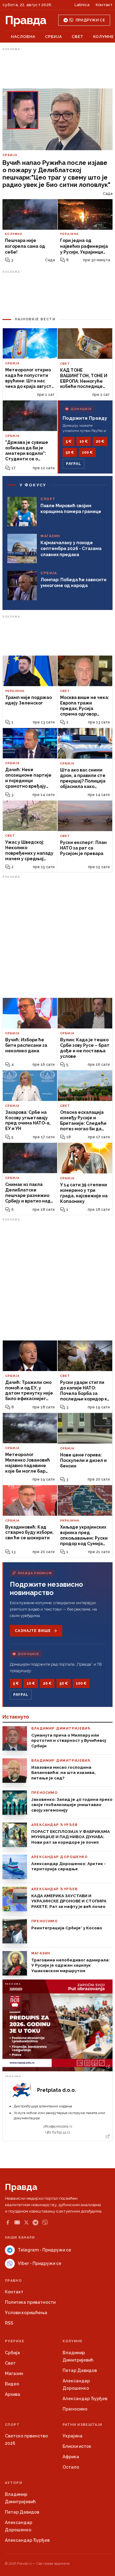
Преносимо (75, 2409)
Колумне (103, 37)
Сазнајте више (33, 1631)
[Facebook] (8, 2222)
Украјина (73, 2436)
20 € (100, 441)
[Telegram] (35, 2223)
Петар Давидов (80, 2370)
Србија (54, 37)
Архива (13, 2394)
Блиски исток (77, 2446)
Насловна (23, 37)
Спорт (12, 2425)
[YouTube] (17, 2222)
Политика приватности (30, 2302)
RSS (9, 2323)
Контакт (104, 5)
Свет (78, 37)
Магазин (14, 2373)
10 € (84, 441)
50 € (70, 452)
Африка (71, 2457)
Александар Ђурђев (85, 2399)
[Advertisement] (58, 68)
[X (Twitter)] (26, 2222)
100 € (87, 452)
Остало (71, 2467)
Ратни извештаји (82, 2425)
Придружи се (90, 20)
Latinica (82, 5)
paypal (73, 464)
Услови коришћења (26, 2313)
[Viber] (45, 2223)
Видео (12, 2384)
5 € (69, 441)
